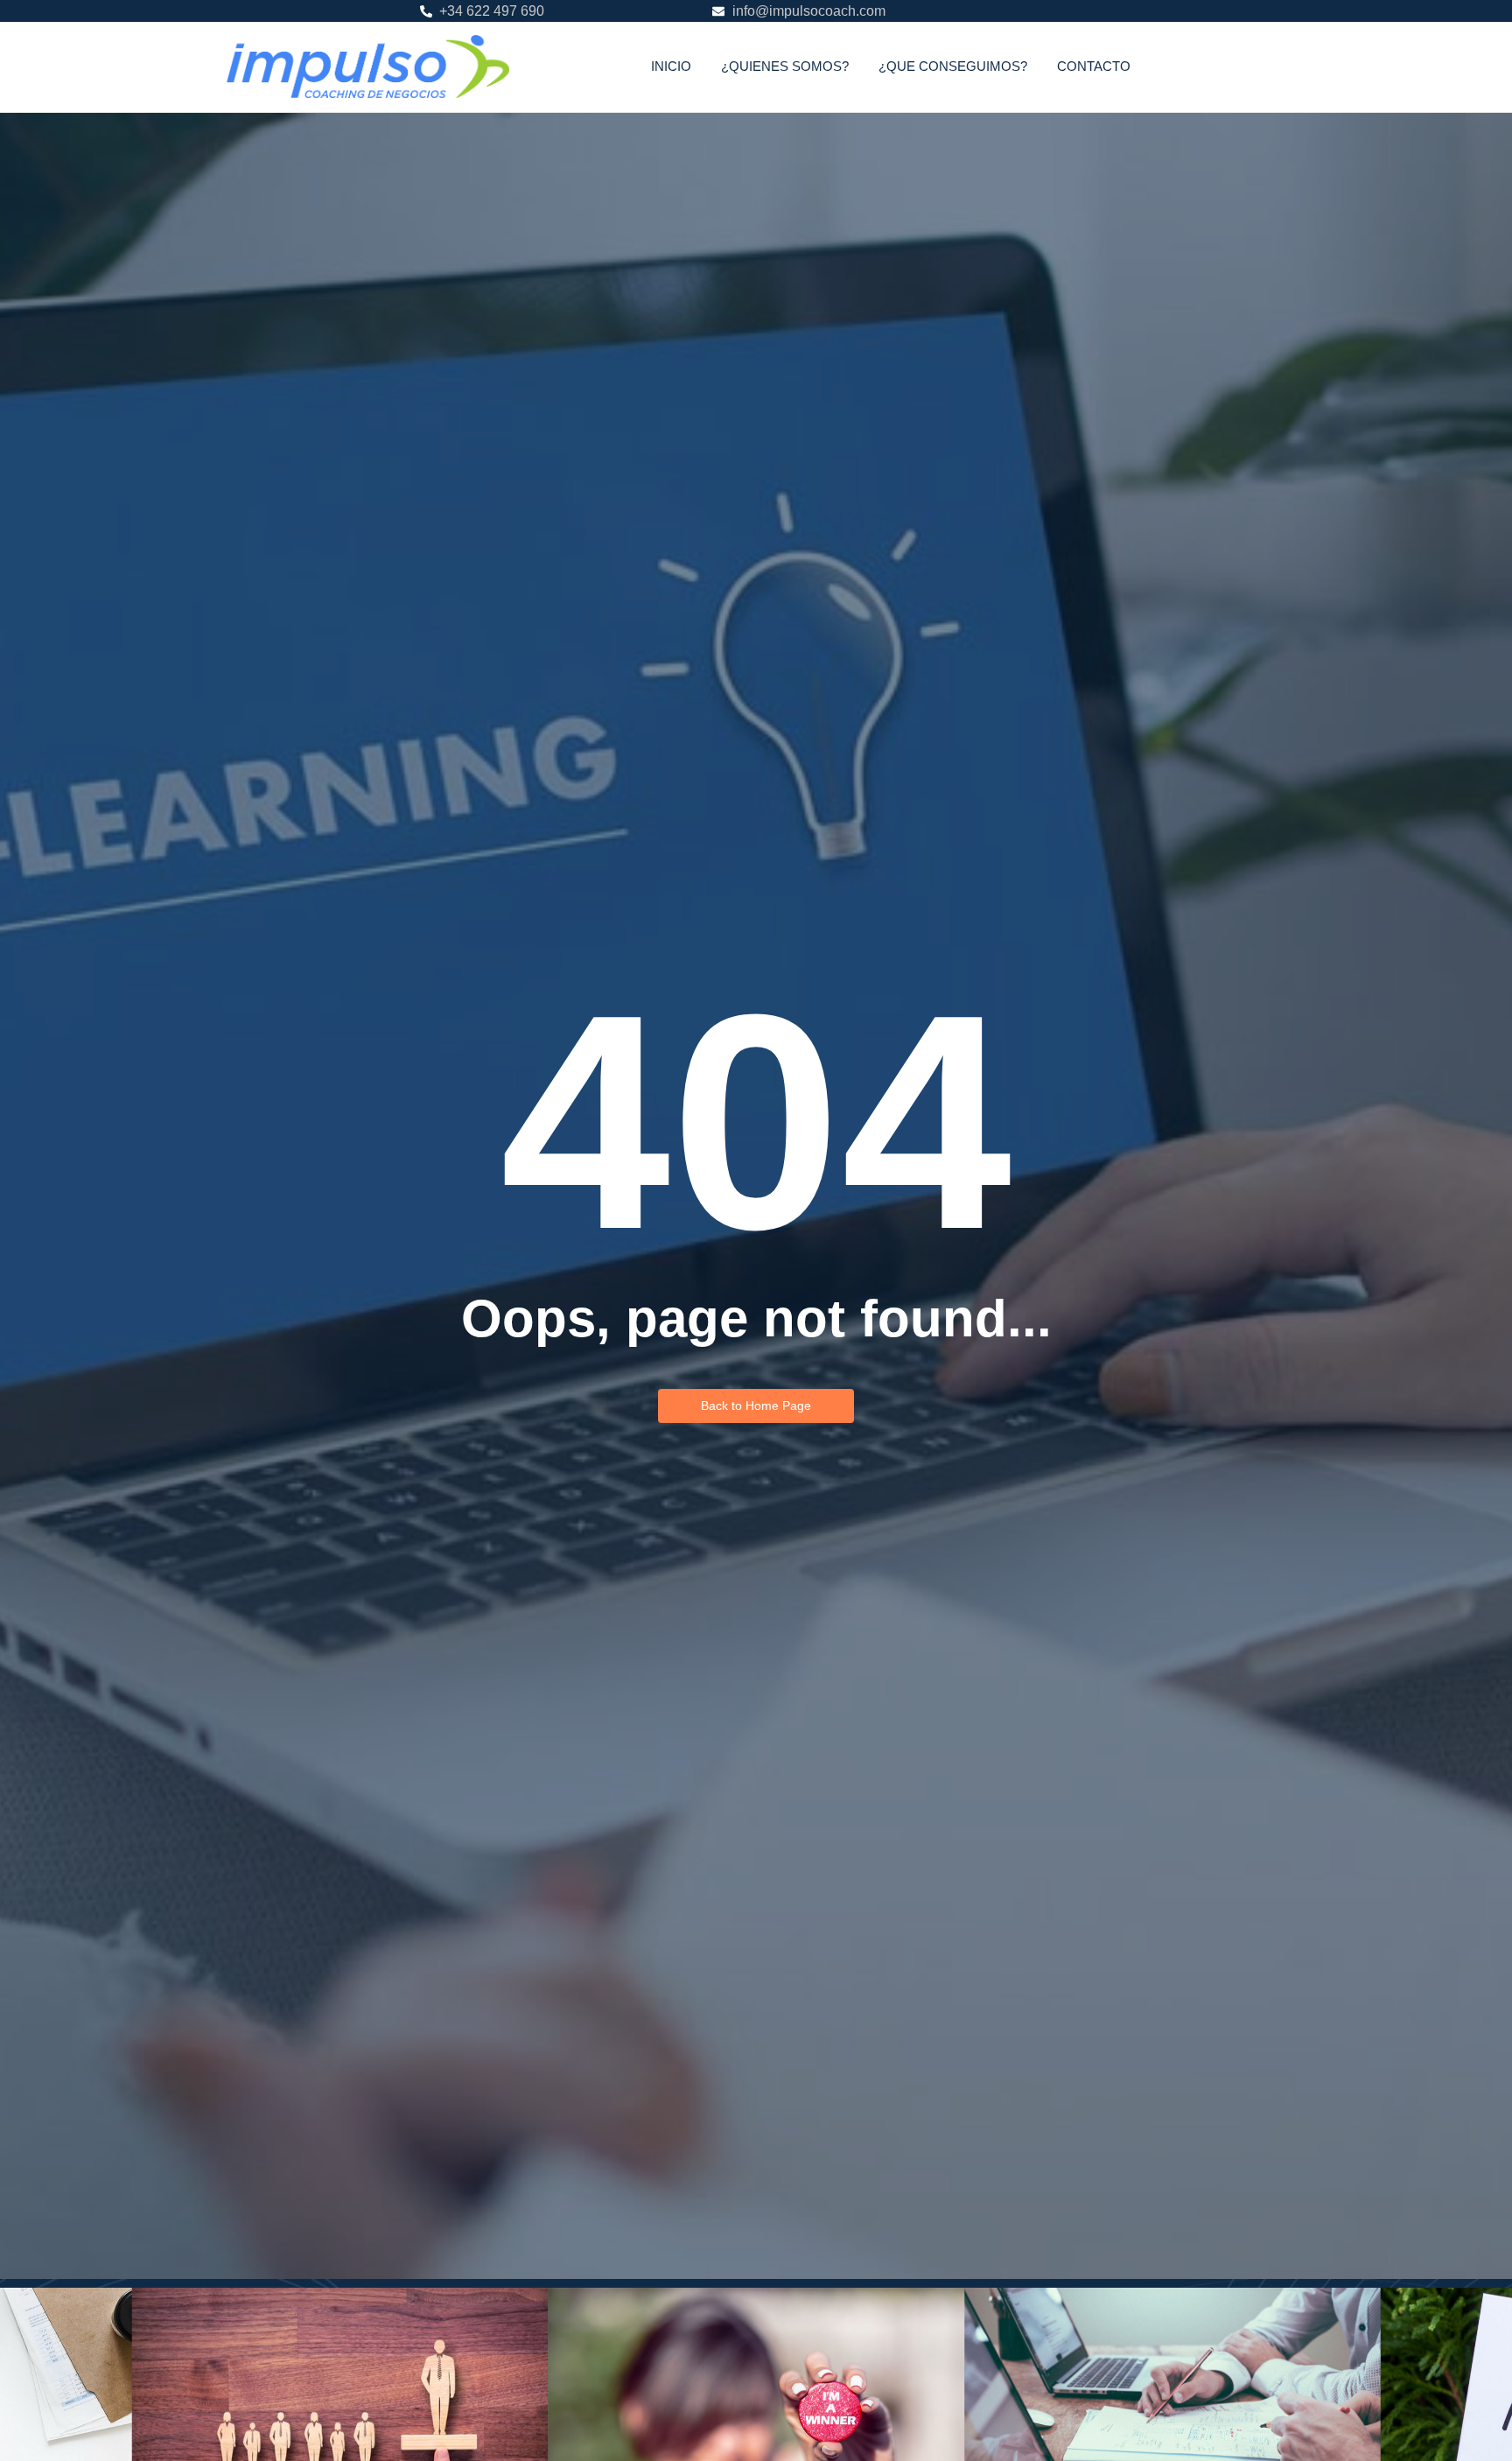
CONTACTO (1094, 66)
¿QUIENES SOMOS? (785, 66)
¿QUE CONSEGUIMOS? (953, 66)
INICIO (671, 66)
